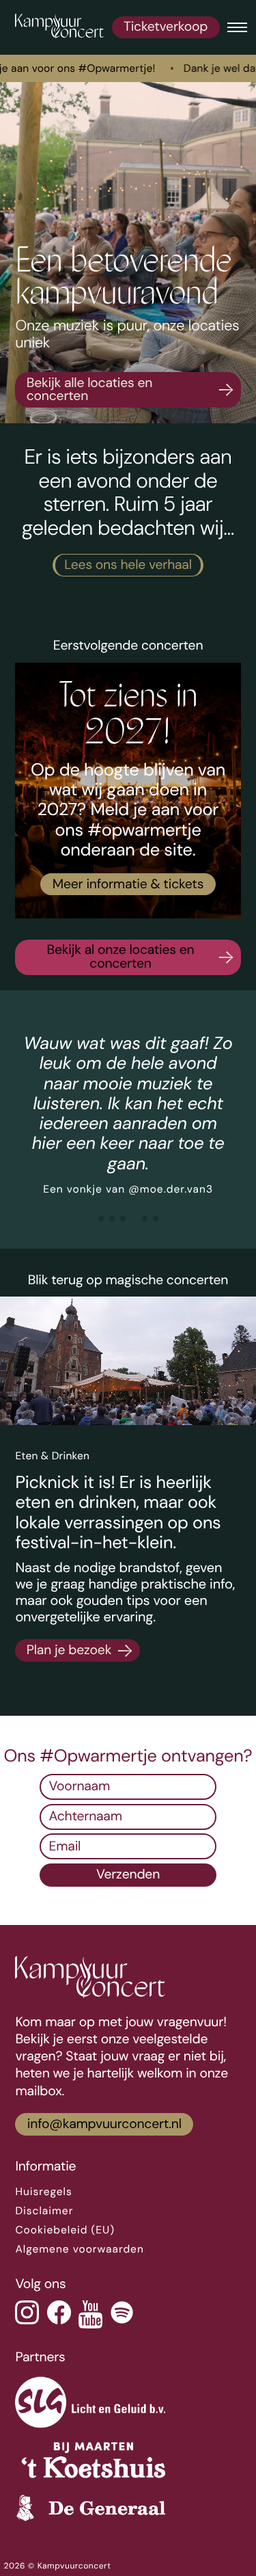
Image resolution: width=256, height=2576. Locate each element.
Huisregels (43, 2192)
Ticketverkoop (166, 27)
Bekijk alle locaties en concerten (89, 390)
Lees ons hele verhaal (128, 565)
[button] (101, 1219)
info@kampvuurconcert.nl (104, 2124)
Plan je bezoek (69, 1650)
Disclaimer (44, 2211)
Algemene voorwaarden (79, 2249)
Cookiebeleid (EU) (65, 2230)
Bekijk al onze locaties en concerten (120, 957)
